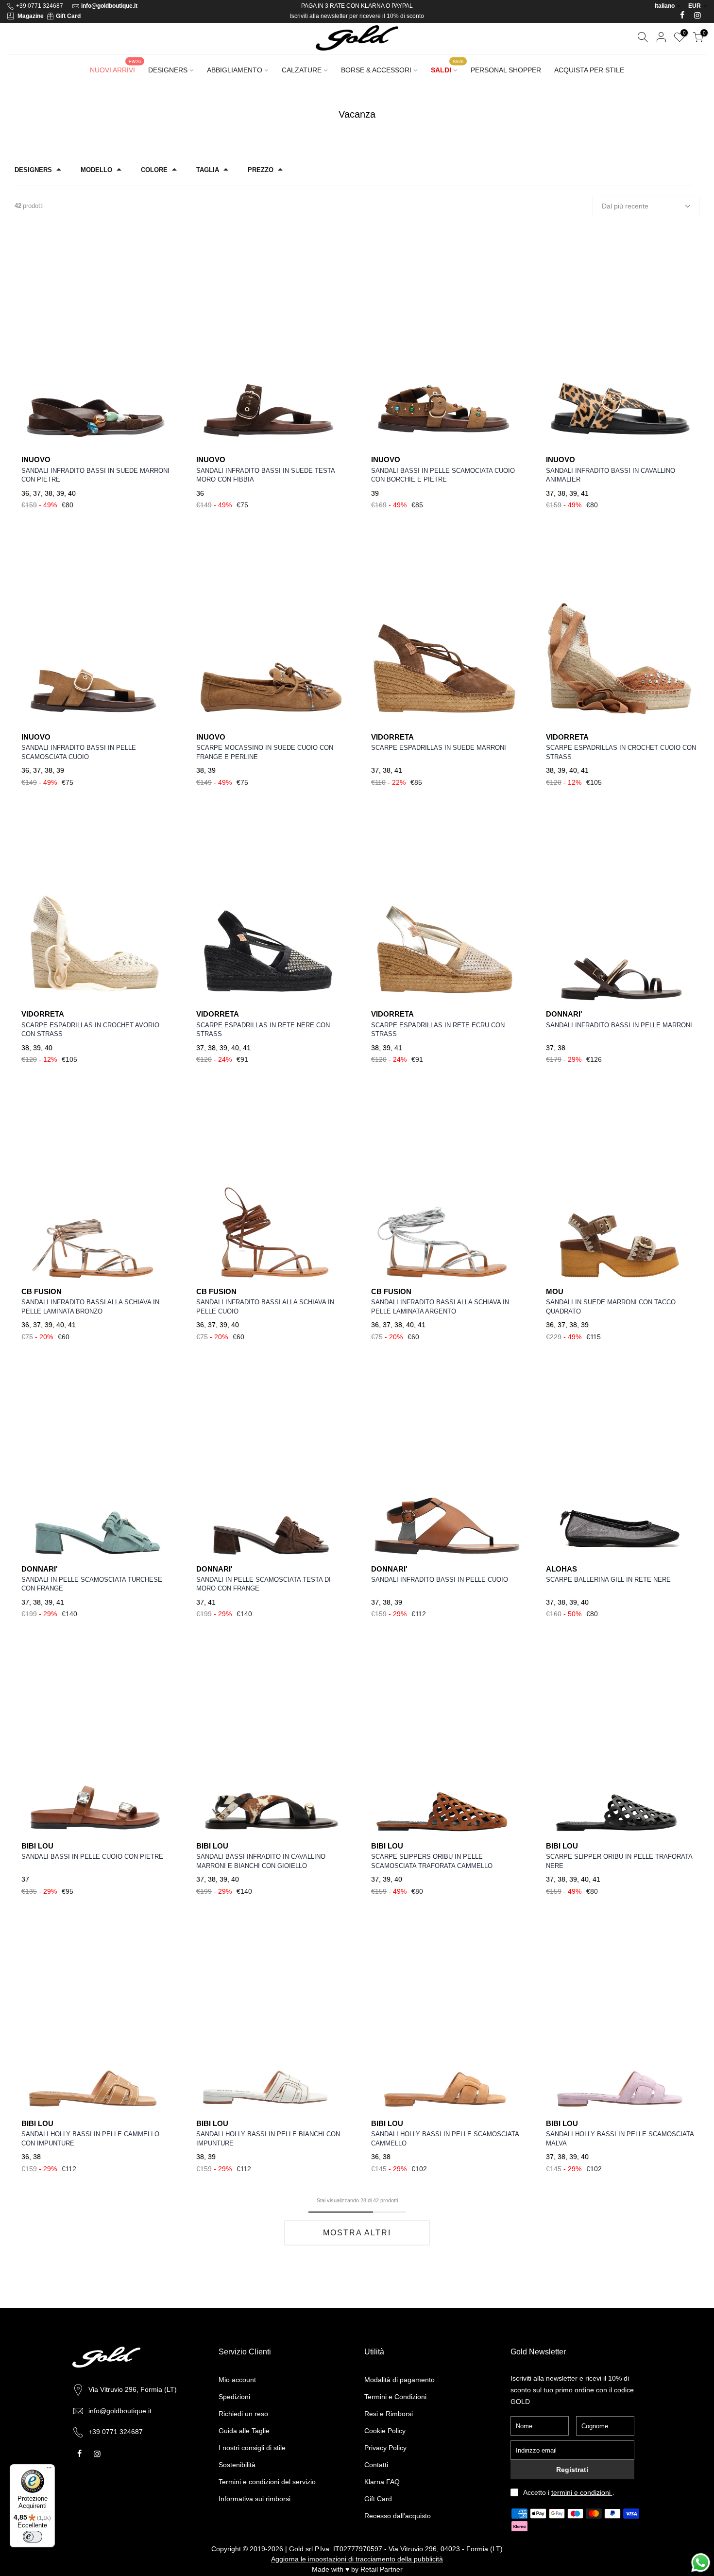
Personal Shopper (506, 70)
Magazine (31, 16)
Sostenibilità (237, 2465)
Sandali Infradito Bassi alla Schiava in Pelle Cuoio (265, 1307)
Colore (154, 170)
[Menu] (49, 2470)
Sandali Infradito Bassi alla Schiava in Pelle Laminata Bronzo (90, 1307)
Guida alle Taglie (244, 2431)
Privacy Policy (385, 2448)
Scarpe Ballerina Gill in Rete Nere (608, 1580)
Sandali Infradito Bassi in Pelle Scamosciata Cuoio (79, 752)
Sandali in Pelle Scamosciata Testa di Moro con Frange (263, 1584)
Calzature (302, 70)
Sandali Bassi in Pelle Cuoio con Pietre (92, 1857)
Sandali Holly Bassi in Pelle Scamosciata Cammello (445, 2139)
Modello (96, 170)
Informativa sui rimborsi (255, 2499)
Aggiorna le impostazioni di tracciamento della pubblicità (357, 2559)
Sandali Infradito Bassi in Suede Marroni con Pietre (95, 475)
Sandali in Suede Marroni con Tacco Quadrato (611, 1307)
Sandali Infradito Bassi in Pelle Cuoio (440, 1580)
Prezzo (261, 170)
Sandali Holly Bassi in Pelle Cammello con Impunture (90, 2139)
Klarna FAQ (382, 2482)
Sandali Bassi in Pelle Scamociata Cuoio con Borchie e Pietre (443, 475)
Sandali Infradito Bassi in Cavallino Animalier (611, 475)
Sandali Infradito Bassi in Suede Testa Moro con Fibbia (265, 475)
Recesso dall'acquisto (398, 2516)
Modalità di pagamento (399, 2380)
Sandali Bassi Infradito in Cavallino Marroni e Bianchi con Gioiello (261, 1861)
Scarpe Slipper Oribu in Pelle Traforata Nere (619, 1861)
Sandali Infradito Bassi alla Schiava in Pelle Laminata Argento (440, 1307)
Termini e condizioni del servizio (267, 2482)
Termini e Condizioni (395, 2397)
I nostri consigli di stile (252, 2448)
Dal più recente (625, 206)
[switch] (33, 2537)
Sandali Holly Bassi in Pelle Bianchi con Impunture (268, 2139)
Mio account (237, 2380)
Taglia (208, 170)
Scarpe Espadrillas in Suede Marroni (439, 748)
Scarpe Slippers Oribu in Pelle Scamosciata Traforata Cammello (432, 1861)
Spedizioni (234, 2397)
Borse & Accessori (376, 70)
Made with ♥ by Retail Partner (357, 2569)
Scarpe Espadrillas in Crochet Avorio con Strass (90, 1030)
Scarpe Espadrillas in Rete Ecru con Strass (438, 1030)
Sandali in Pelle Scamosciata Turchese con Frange (92, 1584)
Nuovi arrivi (115, 67)
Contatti (376, 2465)
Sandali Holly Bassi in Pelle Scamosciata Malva (620, 2139)
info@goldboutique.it (109, 6)
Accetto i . (569, 2492)
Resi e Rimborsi (389, 2414)
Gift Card (68, 16)
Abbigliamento (235, 70)
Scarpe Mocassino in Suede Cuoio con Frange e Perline (265, 752)
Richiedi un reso (243, 2414)
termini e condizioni (582, 2492)
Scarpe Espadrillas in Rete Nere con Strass (263, 1030)
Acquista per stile (589, 70)
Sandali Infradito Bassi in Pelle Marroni (619, 1025)
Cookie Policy (385, 2431)
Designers (168, 70)
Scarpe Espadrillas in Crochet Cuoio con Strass (621, 752)
